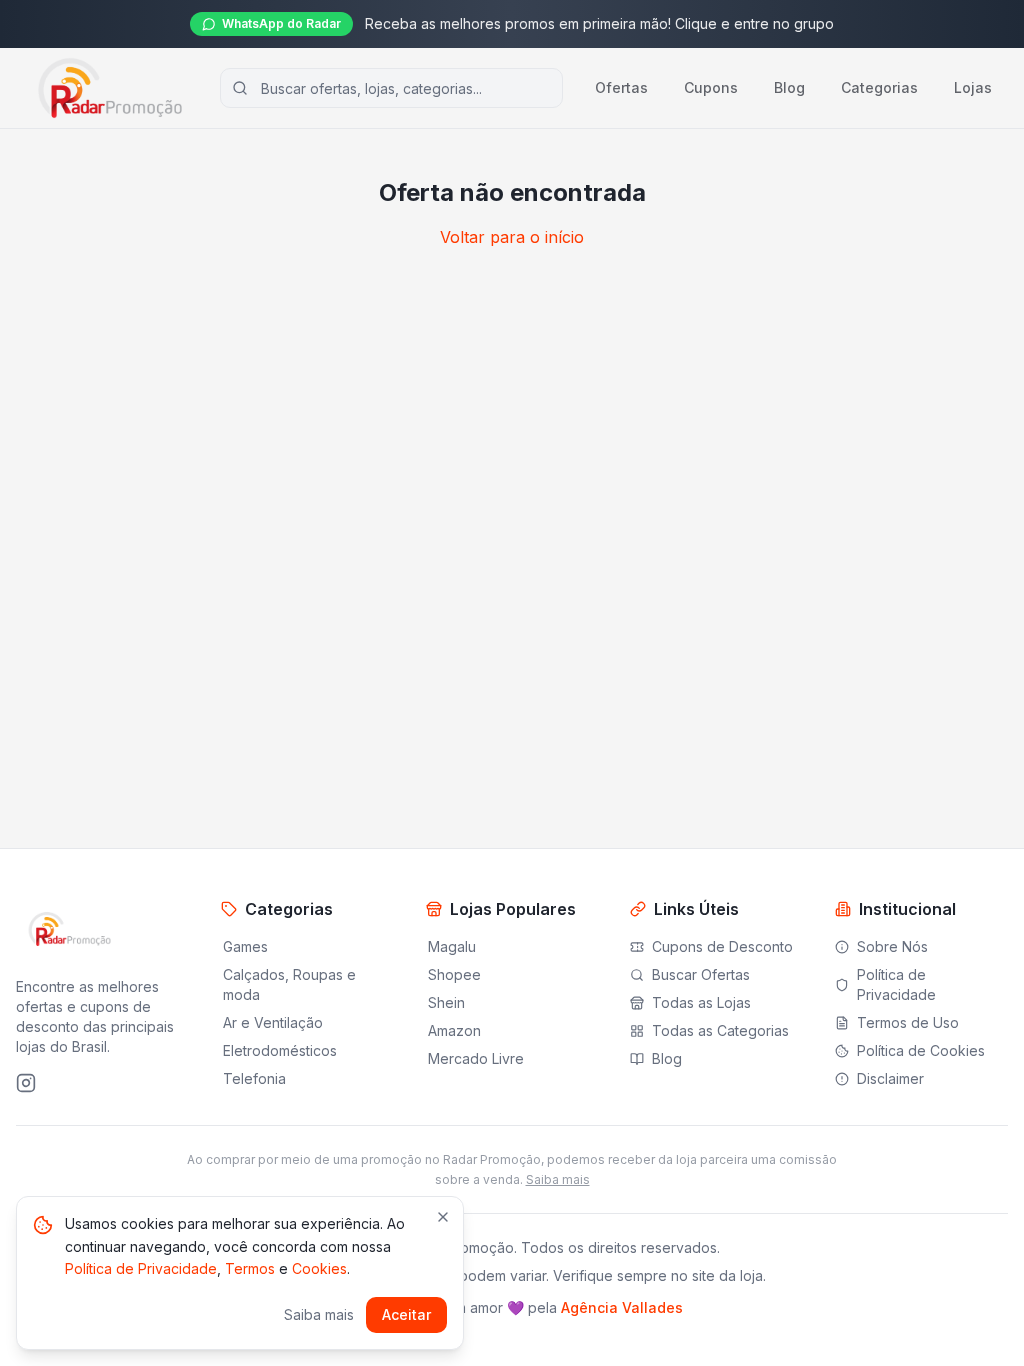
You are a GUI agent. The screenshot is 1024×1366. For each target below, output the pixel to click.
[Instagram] (26, 1083)
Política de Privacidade (141, 1268)
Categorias (879, 87)
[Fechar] (443, 1217)
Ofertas (621, 87)
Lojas (973, 87)
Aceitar (406, 1314)
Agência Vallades (622, 1307)
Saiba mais (558, 1179)
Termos (250, 1268)
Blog (789, 87)
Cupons (711, 87)
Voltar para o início (512, 237)
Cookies (319, 1268)
